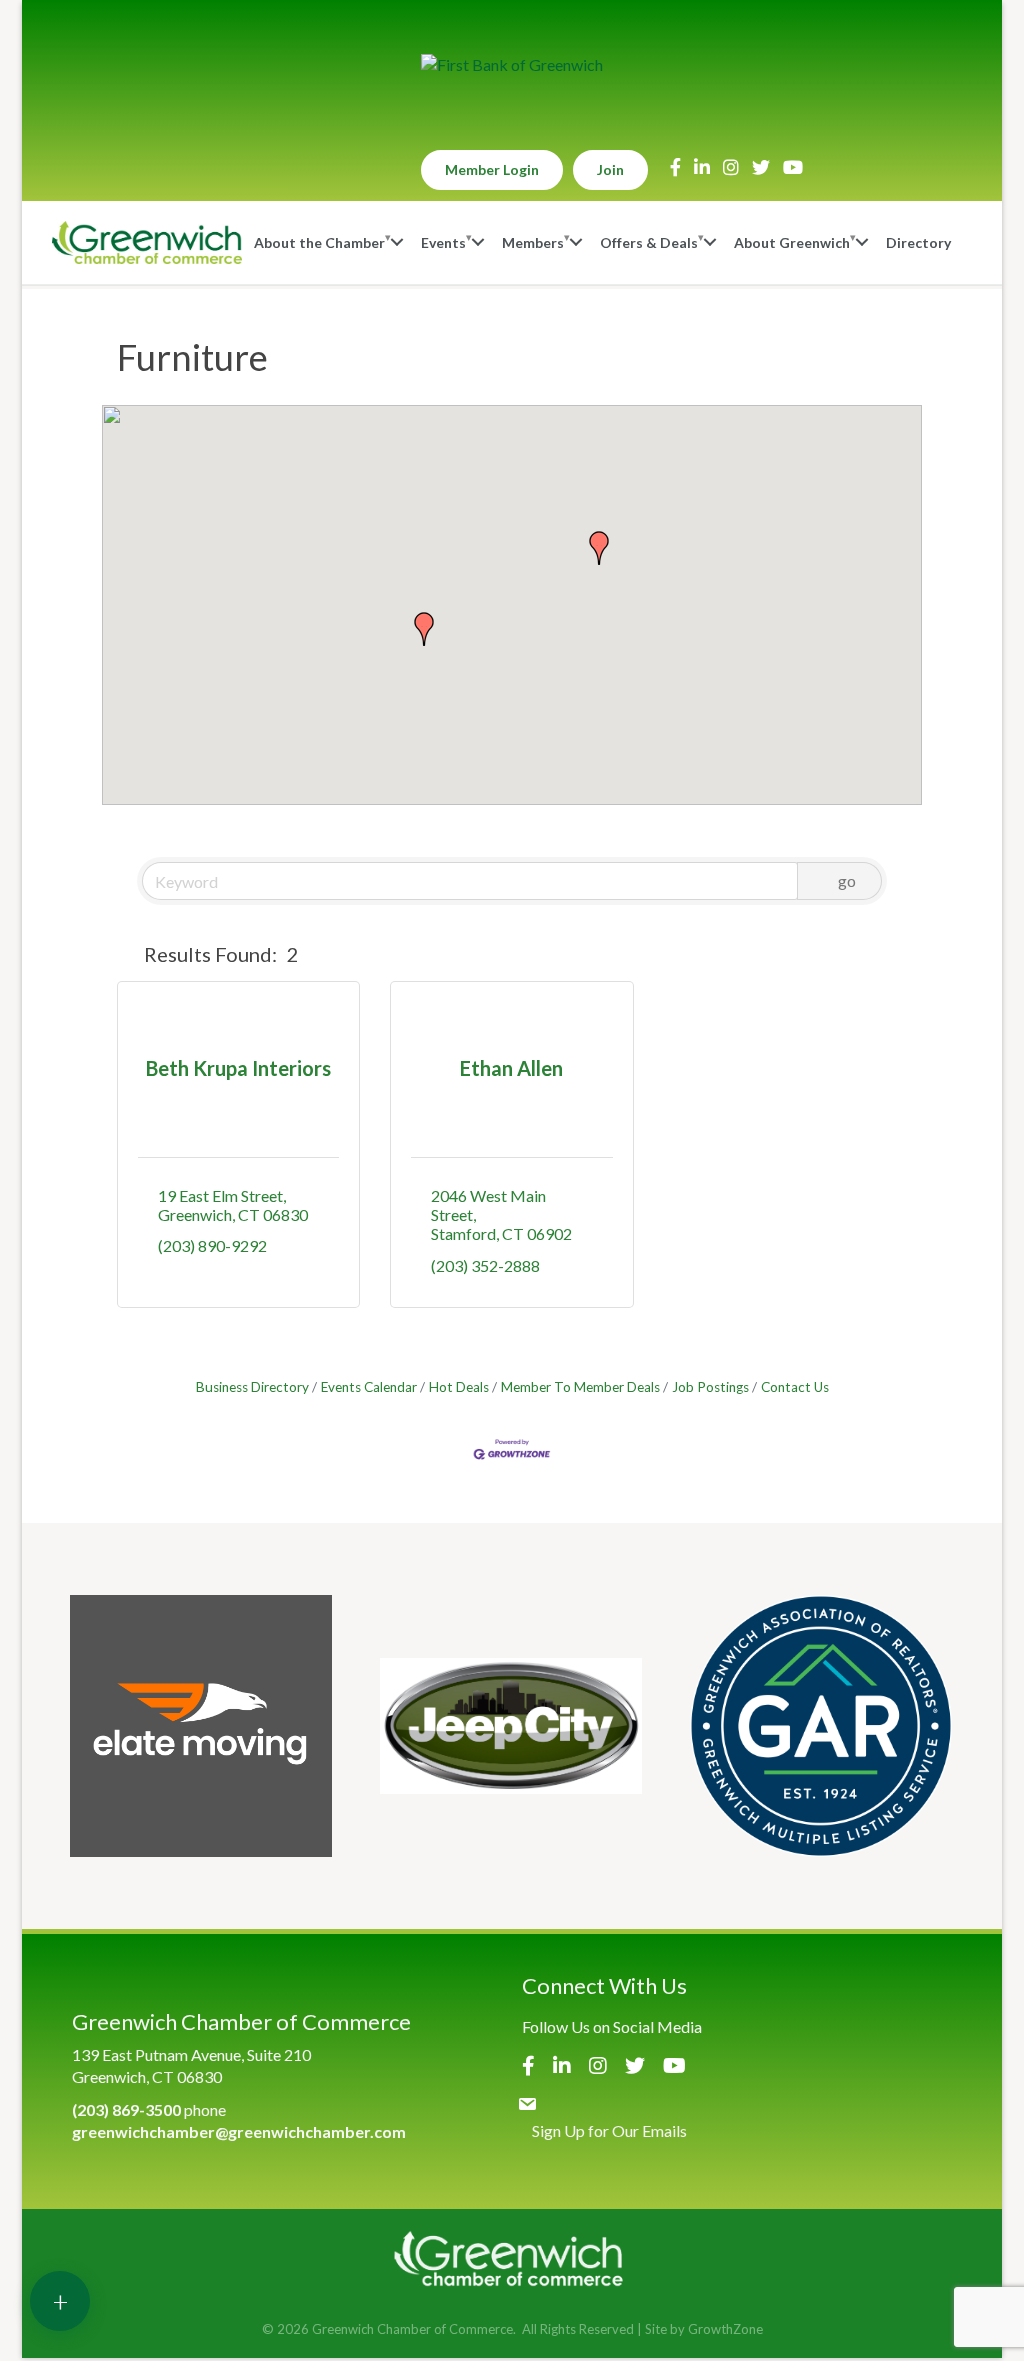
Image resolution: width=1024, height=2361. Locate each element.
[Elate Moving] (201, 1726)
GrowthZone (725, 2329)
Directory (918, 242)
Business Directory (252, 1387)
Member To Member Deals (580, 1387)
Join (610, 169)
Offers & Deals (649, 242)
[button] (599, 548)
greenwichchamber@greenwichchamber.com (239, 2131)
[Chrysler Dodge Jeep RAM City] (511, 1726)
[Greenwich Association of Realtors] (821, 1726)
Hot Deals (459, 1387)
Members (533, 242)
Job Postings (710, 1387)
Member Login (492, 169)
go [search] (847, 880)
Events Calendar (369, 1387)
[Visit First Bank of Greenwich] (512, 65)
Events (443, 242)
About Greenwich (792, 242)
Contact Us (795, 1387)
